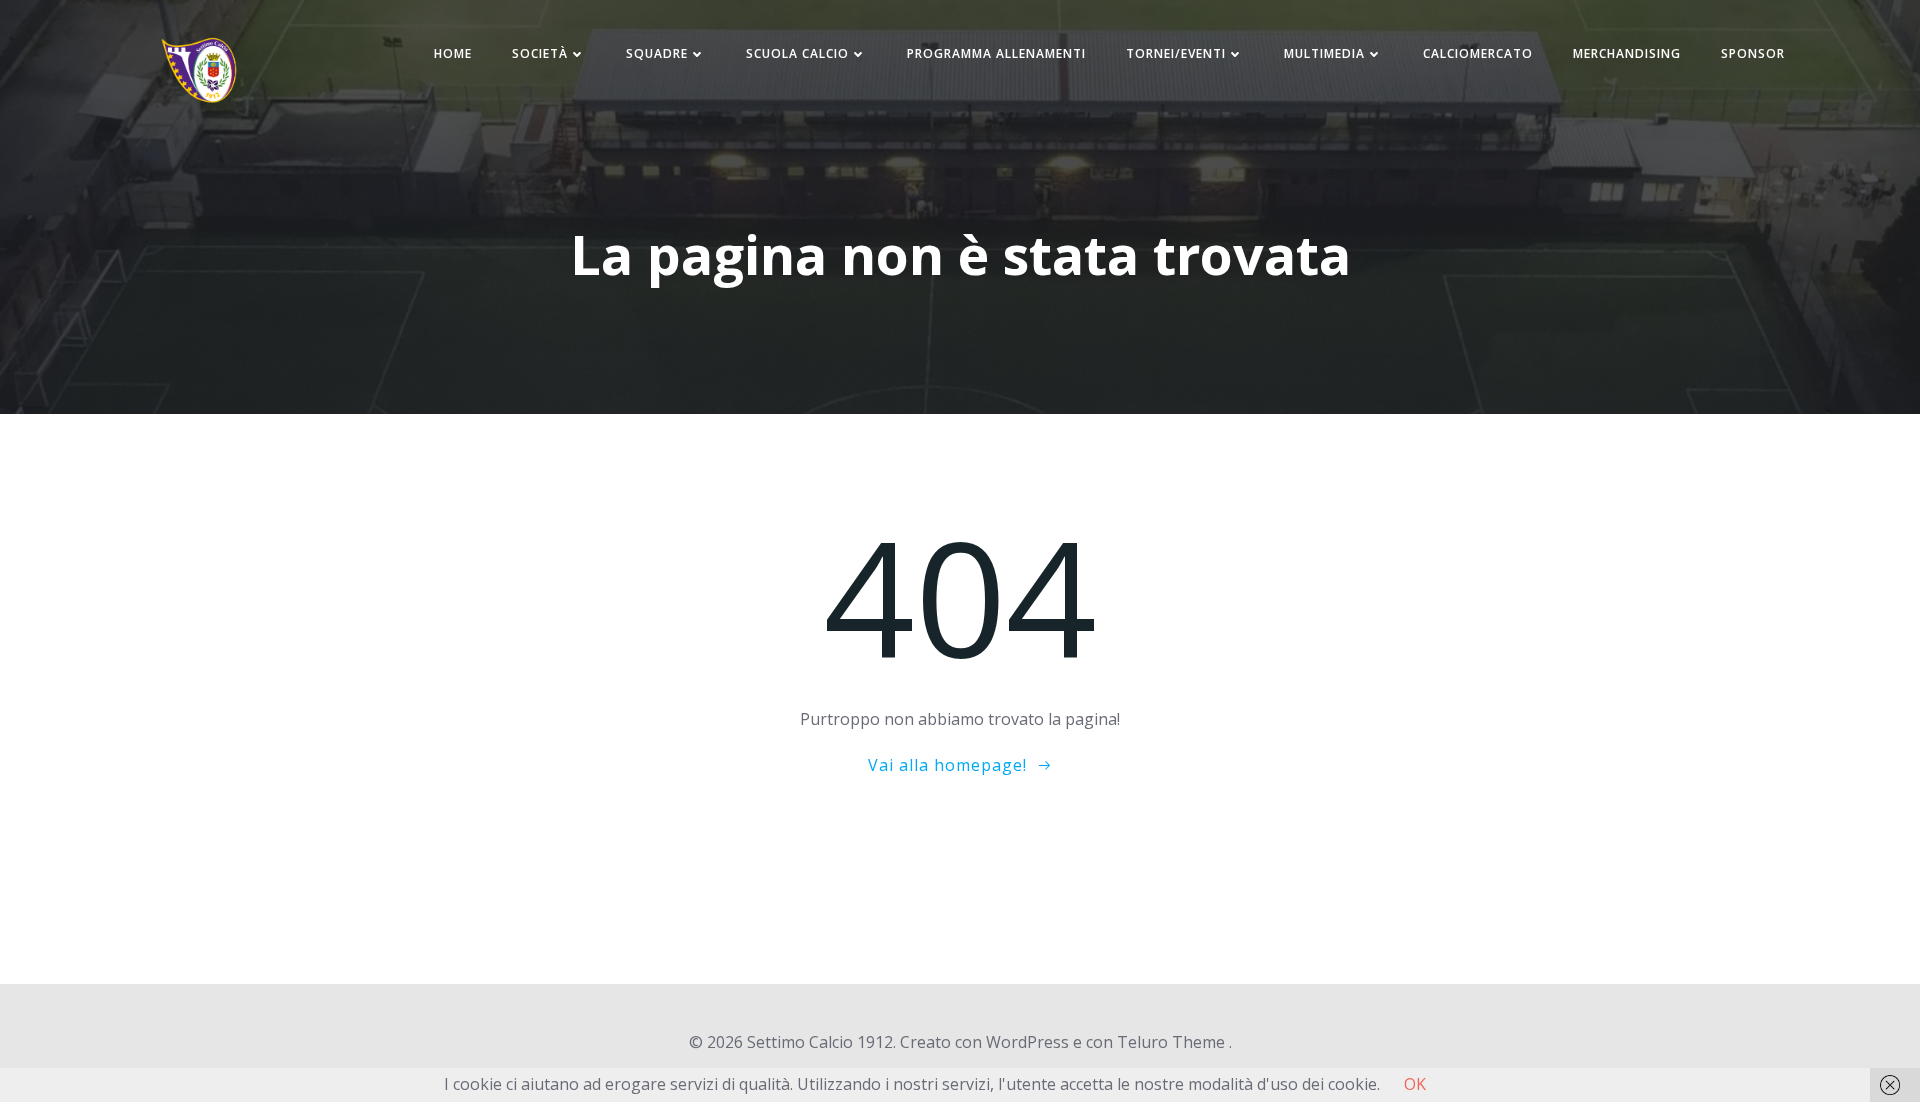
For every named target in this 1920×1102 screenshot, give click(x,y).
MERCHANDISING (1627, 53)
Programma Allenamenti (996, 53)
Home (453, 53)
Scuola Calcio (797, 53)
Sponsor (1753, 53)
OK (1415, 1084)
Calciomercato (1478, 53)
